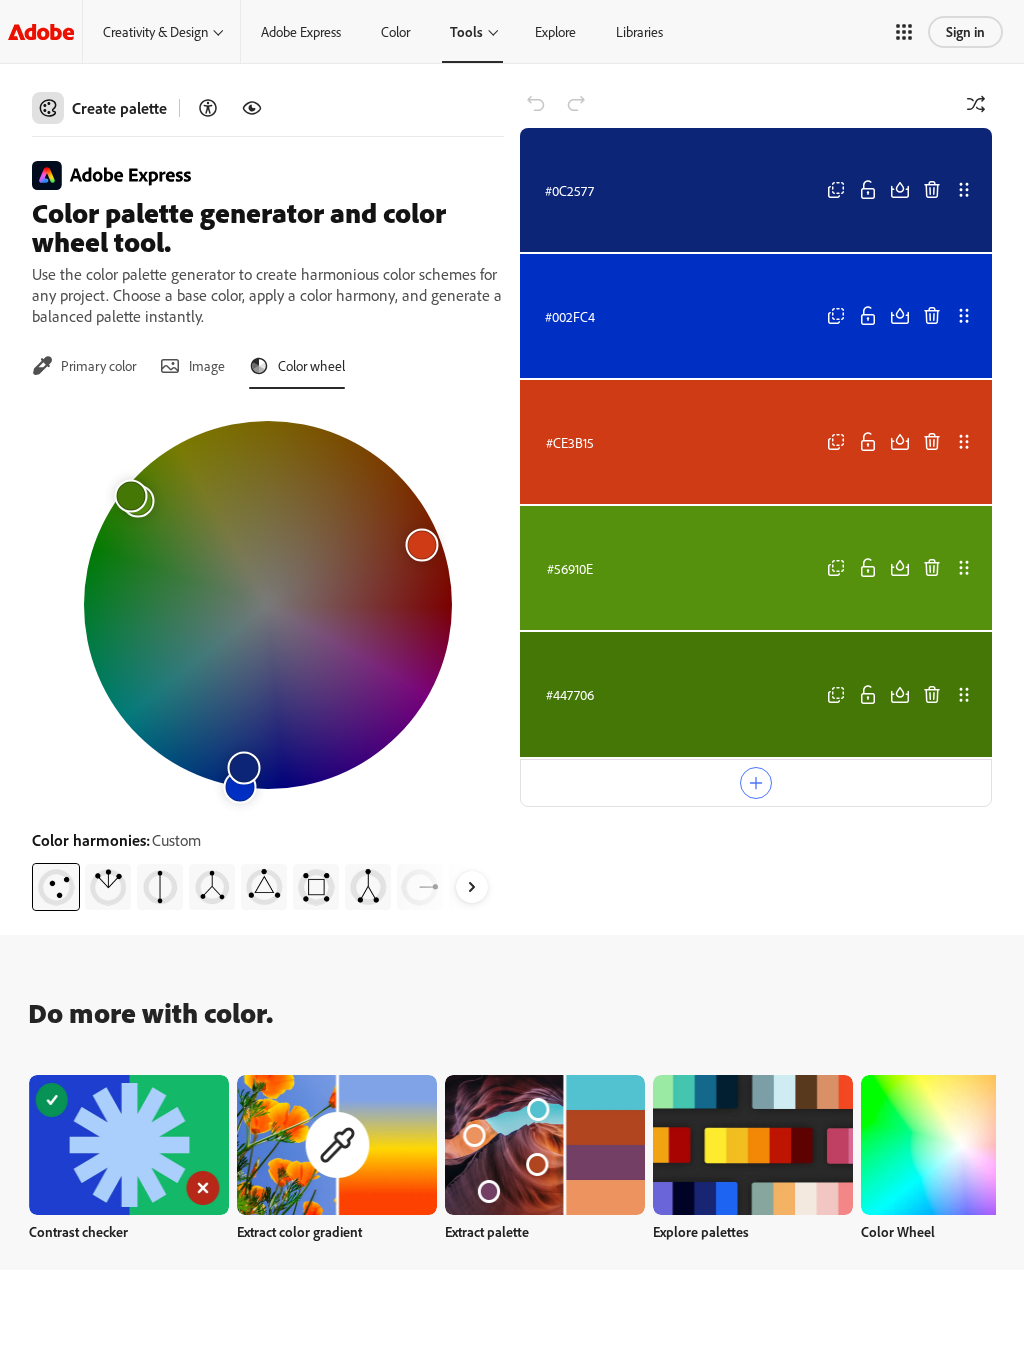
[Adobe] (41, 31)
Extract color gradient (299, 1231)
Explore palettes (701, 1231)
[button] (904, 32)
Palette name (570, 831)
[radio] (56, 887)
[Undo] (536, 104)
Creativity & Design (155, 31)
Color (395, 31)
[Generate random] (976, 104)
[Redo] (576, 104)
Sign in (965, 31)
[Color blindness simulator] (252, 108)
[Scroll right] (472, 887)
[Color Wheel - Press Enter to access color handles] (268, 605)
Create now (129, 1144)
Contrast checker (78, 1231)
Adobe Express (301, 31)
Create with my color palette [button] (756, 890)
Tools (466, 31)
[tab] (84, 366)
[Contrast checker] (208, 108)
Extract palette (487, 1231)
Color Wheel (898, 1231)
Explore (555, 31)
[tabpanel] (268, 658)
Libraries (639, 31)
